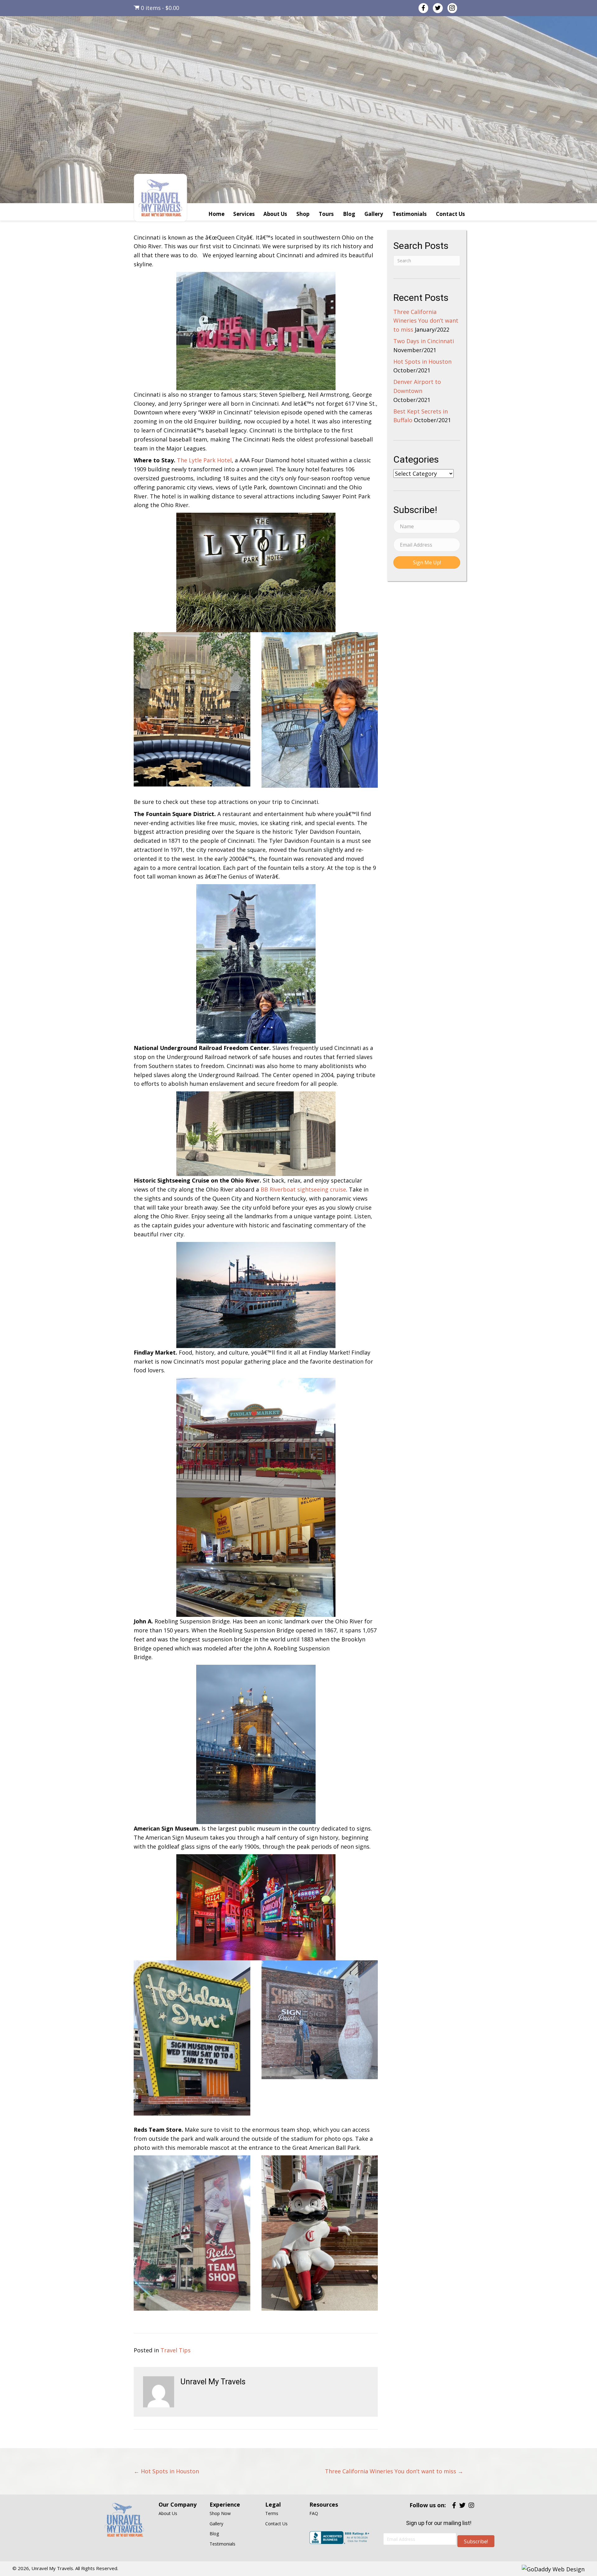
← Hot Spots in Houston (166, 2471)
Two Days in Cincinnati (424, 341)
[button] (427, 562)
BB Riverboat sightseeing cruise (303, 1189)
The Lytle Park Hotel (204, 460)
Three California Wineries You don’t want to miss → (394, 2471)
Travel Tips (176, 2350)
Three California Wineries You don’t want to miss (426, 321)
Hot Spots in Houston (422, 362)
